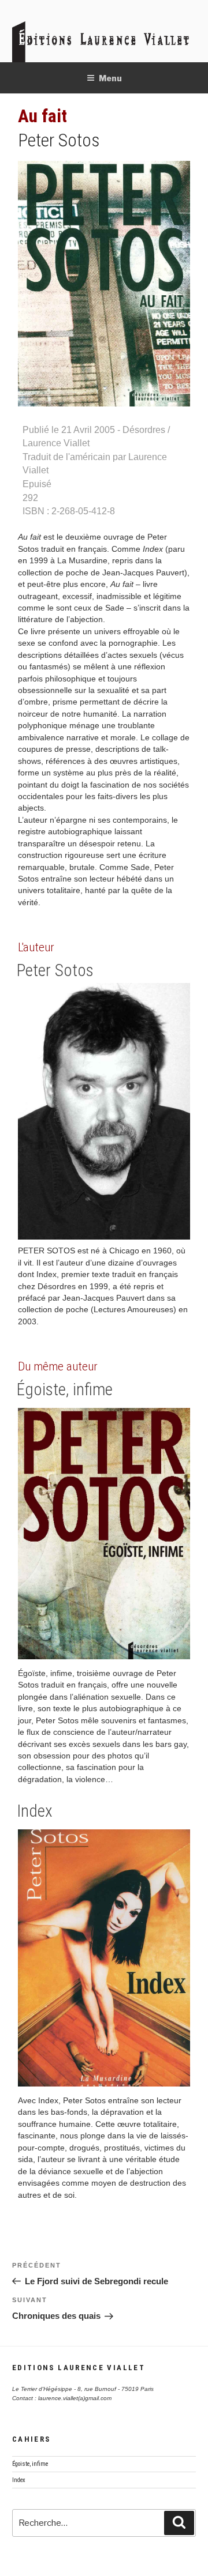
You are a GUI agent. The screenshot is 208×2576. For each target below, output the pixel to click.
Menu (110, 78)
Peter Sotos (59, 140)
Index (35, 1811)
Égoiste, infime (65, 1389)
